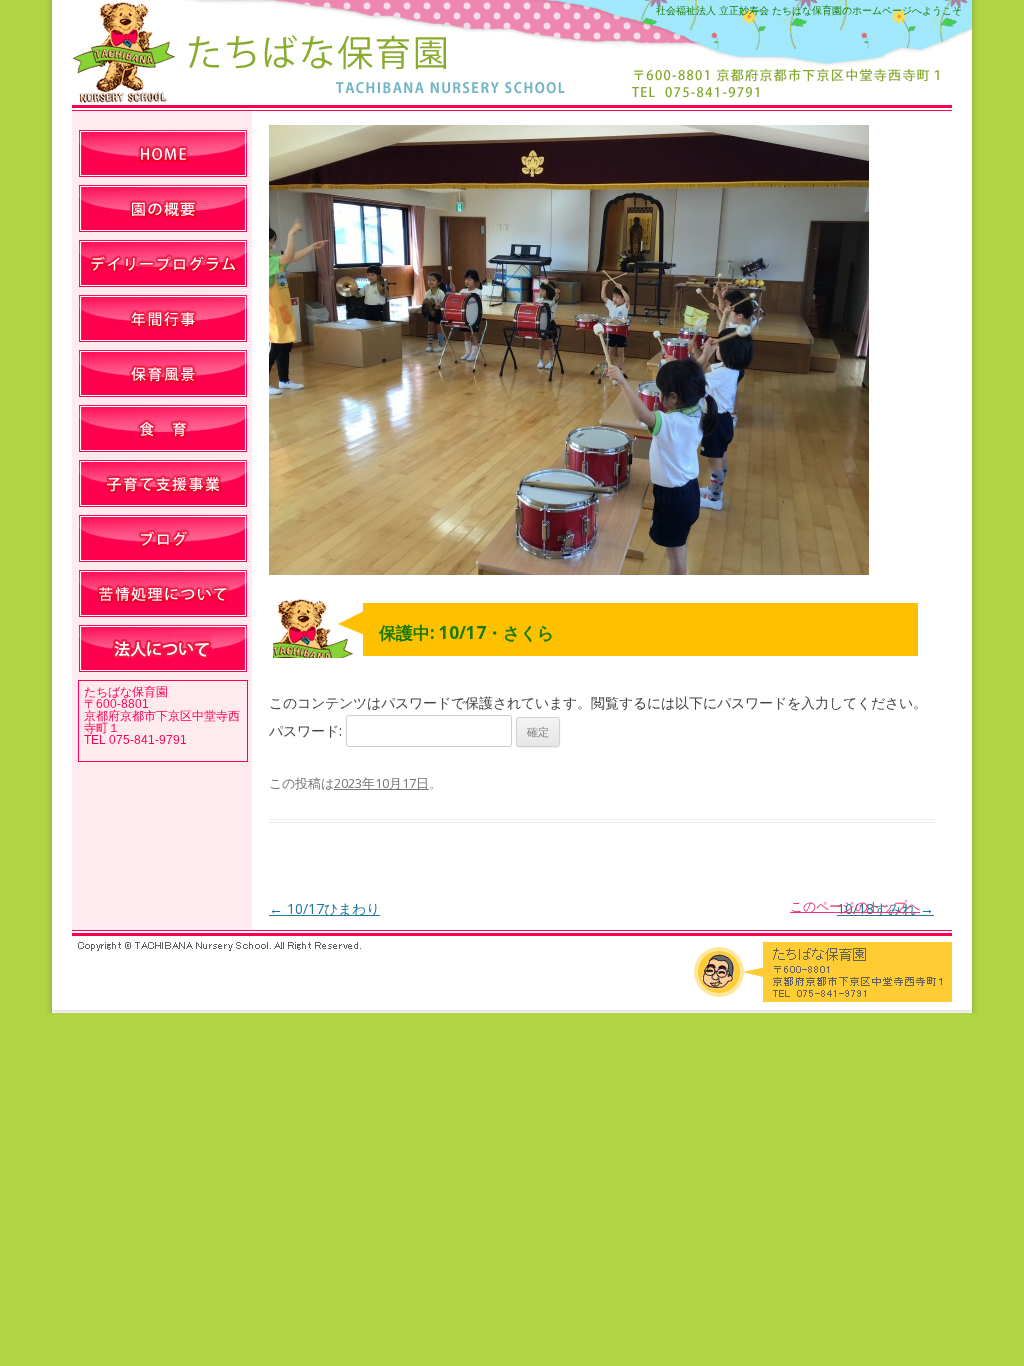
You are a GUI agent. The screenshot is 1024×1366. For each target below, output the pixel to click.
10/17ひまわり (324, 908)
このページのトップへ (855, 906)
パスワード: (307, 730)
